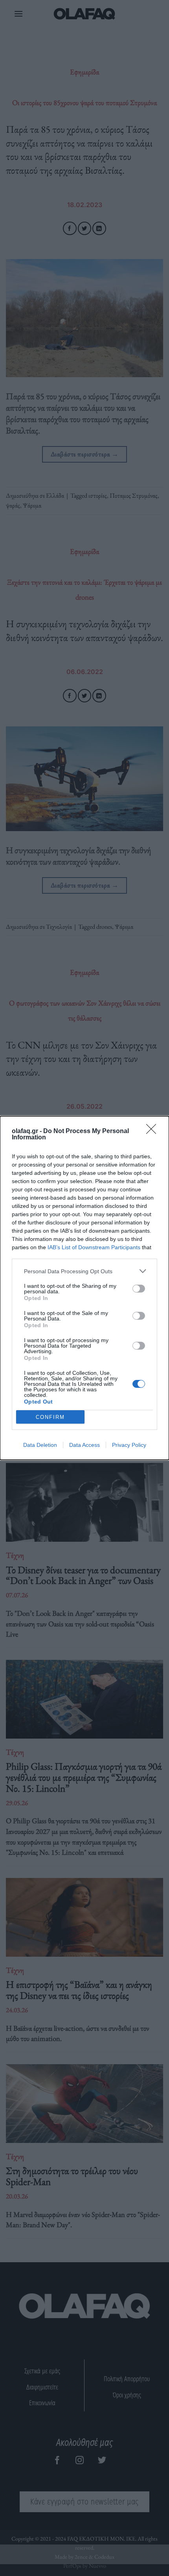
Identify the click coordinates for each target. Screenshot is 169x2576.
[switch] (139, 1289)
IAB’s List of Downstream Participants (94, 1247)
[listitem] (84, 1271)
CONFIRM (50, 1417)
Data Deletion (40, 1445)
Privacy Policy (129, 1445)
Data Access (84, 1445)
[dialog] (84, 1288)
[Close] (154, 1132)
